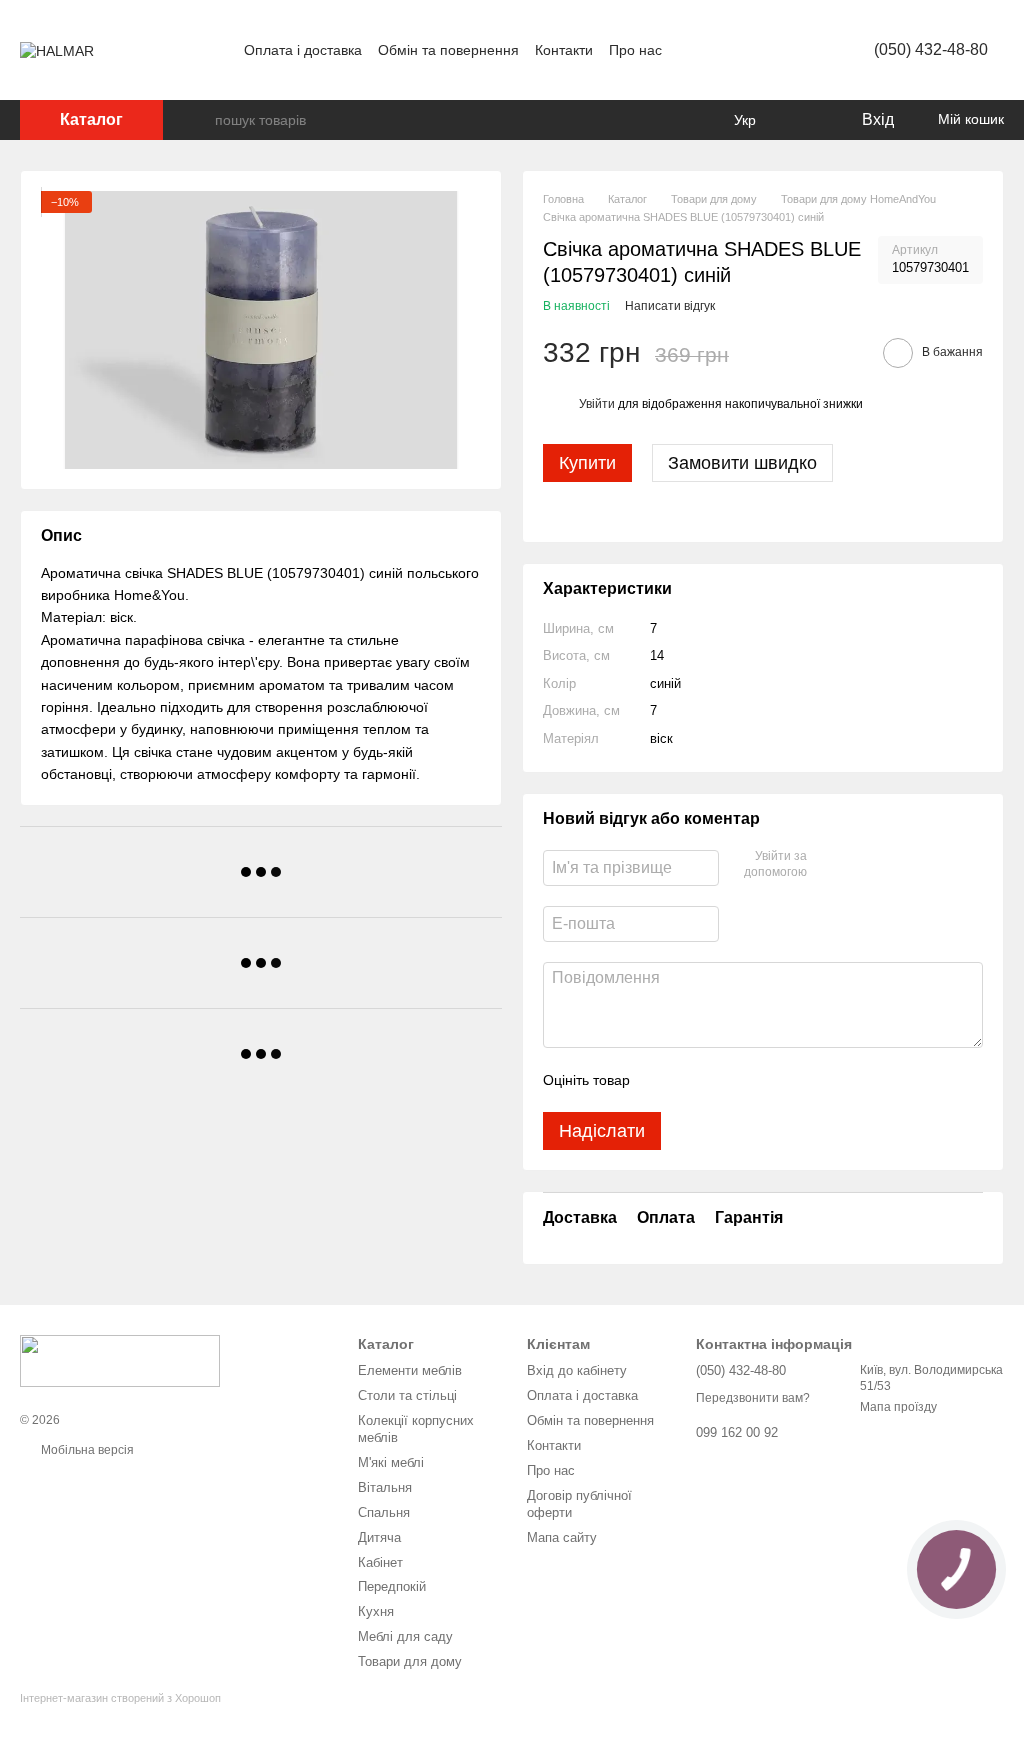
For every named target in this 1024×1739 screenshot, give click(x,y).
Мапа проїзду (898, 1407)
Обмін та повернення (448, 50)
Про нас (635, 50)
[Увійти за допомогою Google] (861, 865)
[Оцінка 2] (695, 1080)
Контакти (564, 50)
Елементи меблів (410, 1370)
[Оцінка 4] (759, 1080)
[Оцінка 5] (791, 1080)
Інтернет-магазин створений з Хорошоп (120, 1698)
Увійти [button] (597, 404)
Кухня (376, 1611)
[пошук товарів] (199, 120)
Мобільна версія (86, 1450)
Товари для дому (410, 1661)
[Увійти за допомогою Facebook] (829, 865)
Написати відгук (670, 306)
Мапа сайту (562, 1537)
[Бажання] (804, 120)
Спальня (384, 1512)
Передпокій (392, 1586)
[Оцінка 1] (663, 1080)
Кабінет (380, 1562)
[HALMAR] (120, 1360)
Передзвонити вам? (753, 1398)
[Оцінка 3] (727, 1080)
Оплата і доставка (303, 50)
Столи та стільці (407, 1395)
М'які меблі (391, 1462)
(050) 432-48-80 (931, 49)
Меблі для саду (405, 1636)
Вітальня (385, 1487)
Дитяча (379, 1537)
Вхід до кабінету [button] (577, 1370)
